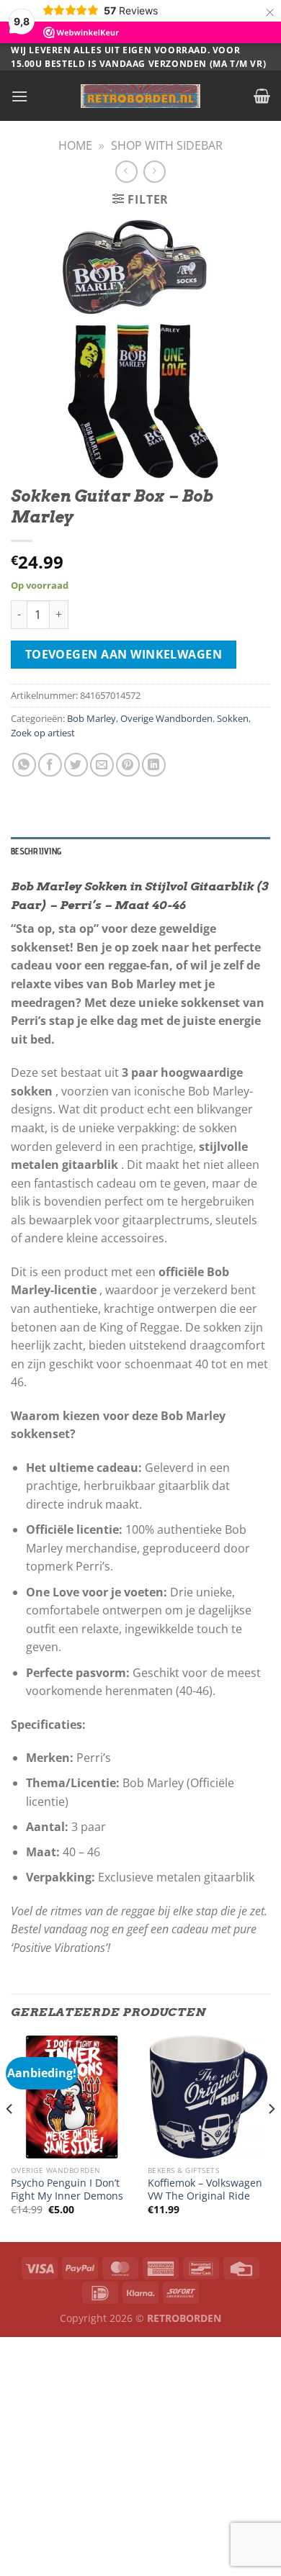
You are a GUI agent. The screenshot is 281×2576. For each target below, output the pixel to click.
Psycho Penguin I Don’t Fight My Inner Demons (67, 2189)
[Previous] (10, 2137)
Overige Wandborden (166, 718)
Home (75, 145)
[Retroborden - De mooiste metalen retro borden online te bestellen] (140, 96)
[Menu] (19, 96)
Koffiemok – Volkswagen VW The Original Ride (205, 2189)
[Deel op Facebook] (50, 765)
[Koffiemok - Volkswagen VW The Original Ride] (209, 2097)
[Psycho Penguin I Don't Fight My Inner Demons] (72, 2097)
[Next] (271, 2137)
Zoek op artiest (43, 733)
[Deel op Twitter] (76, 765)
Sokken (233, 718)
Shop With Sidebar (167, 145)
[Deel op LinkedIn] (154, 765)
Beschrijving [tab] (36, 851)
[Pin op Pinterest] (128, 765)
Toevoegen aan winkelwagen (124, 654)
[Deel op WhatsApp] (24, 765)
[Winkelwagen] (262, 96)
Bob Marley (92, 718)
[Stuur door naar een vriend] (102, 765)
